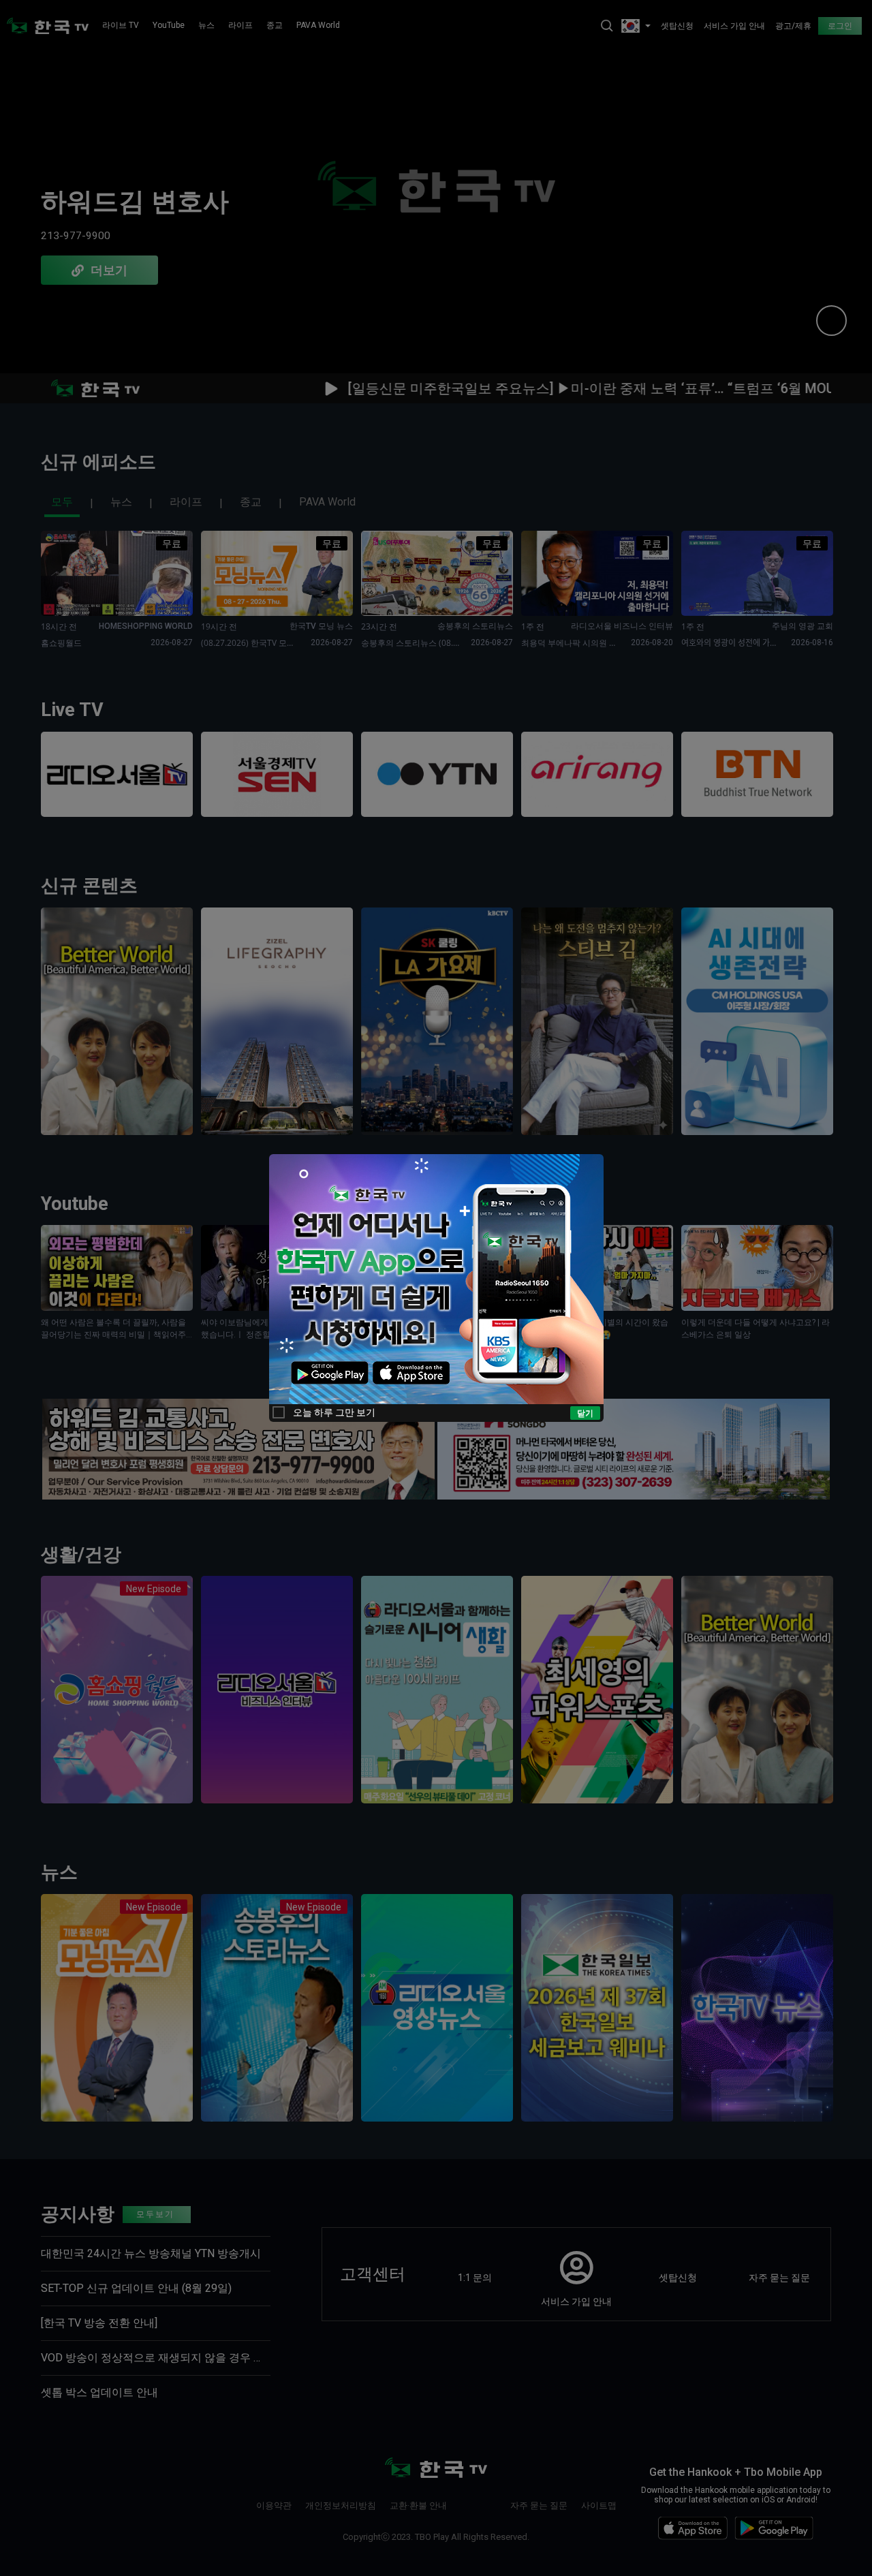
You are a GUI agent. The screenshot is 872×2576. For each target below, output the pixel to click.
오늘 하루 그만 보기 (334, 1412)
